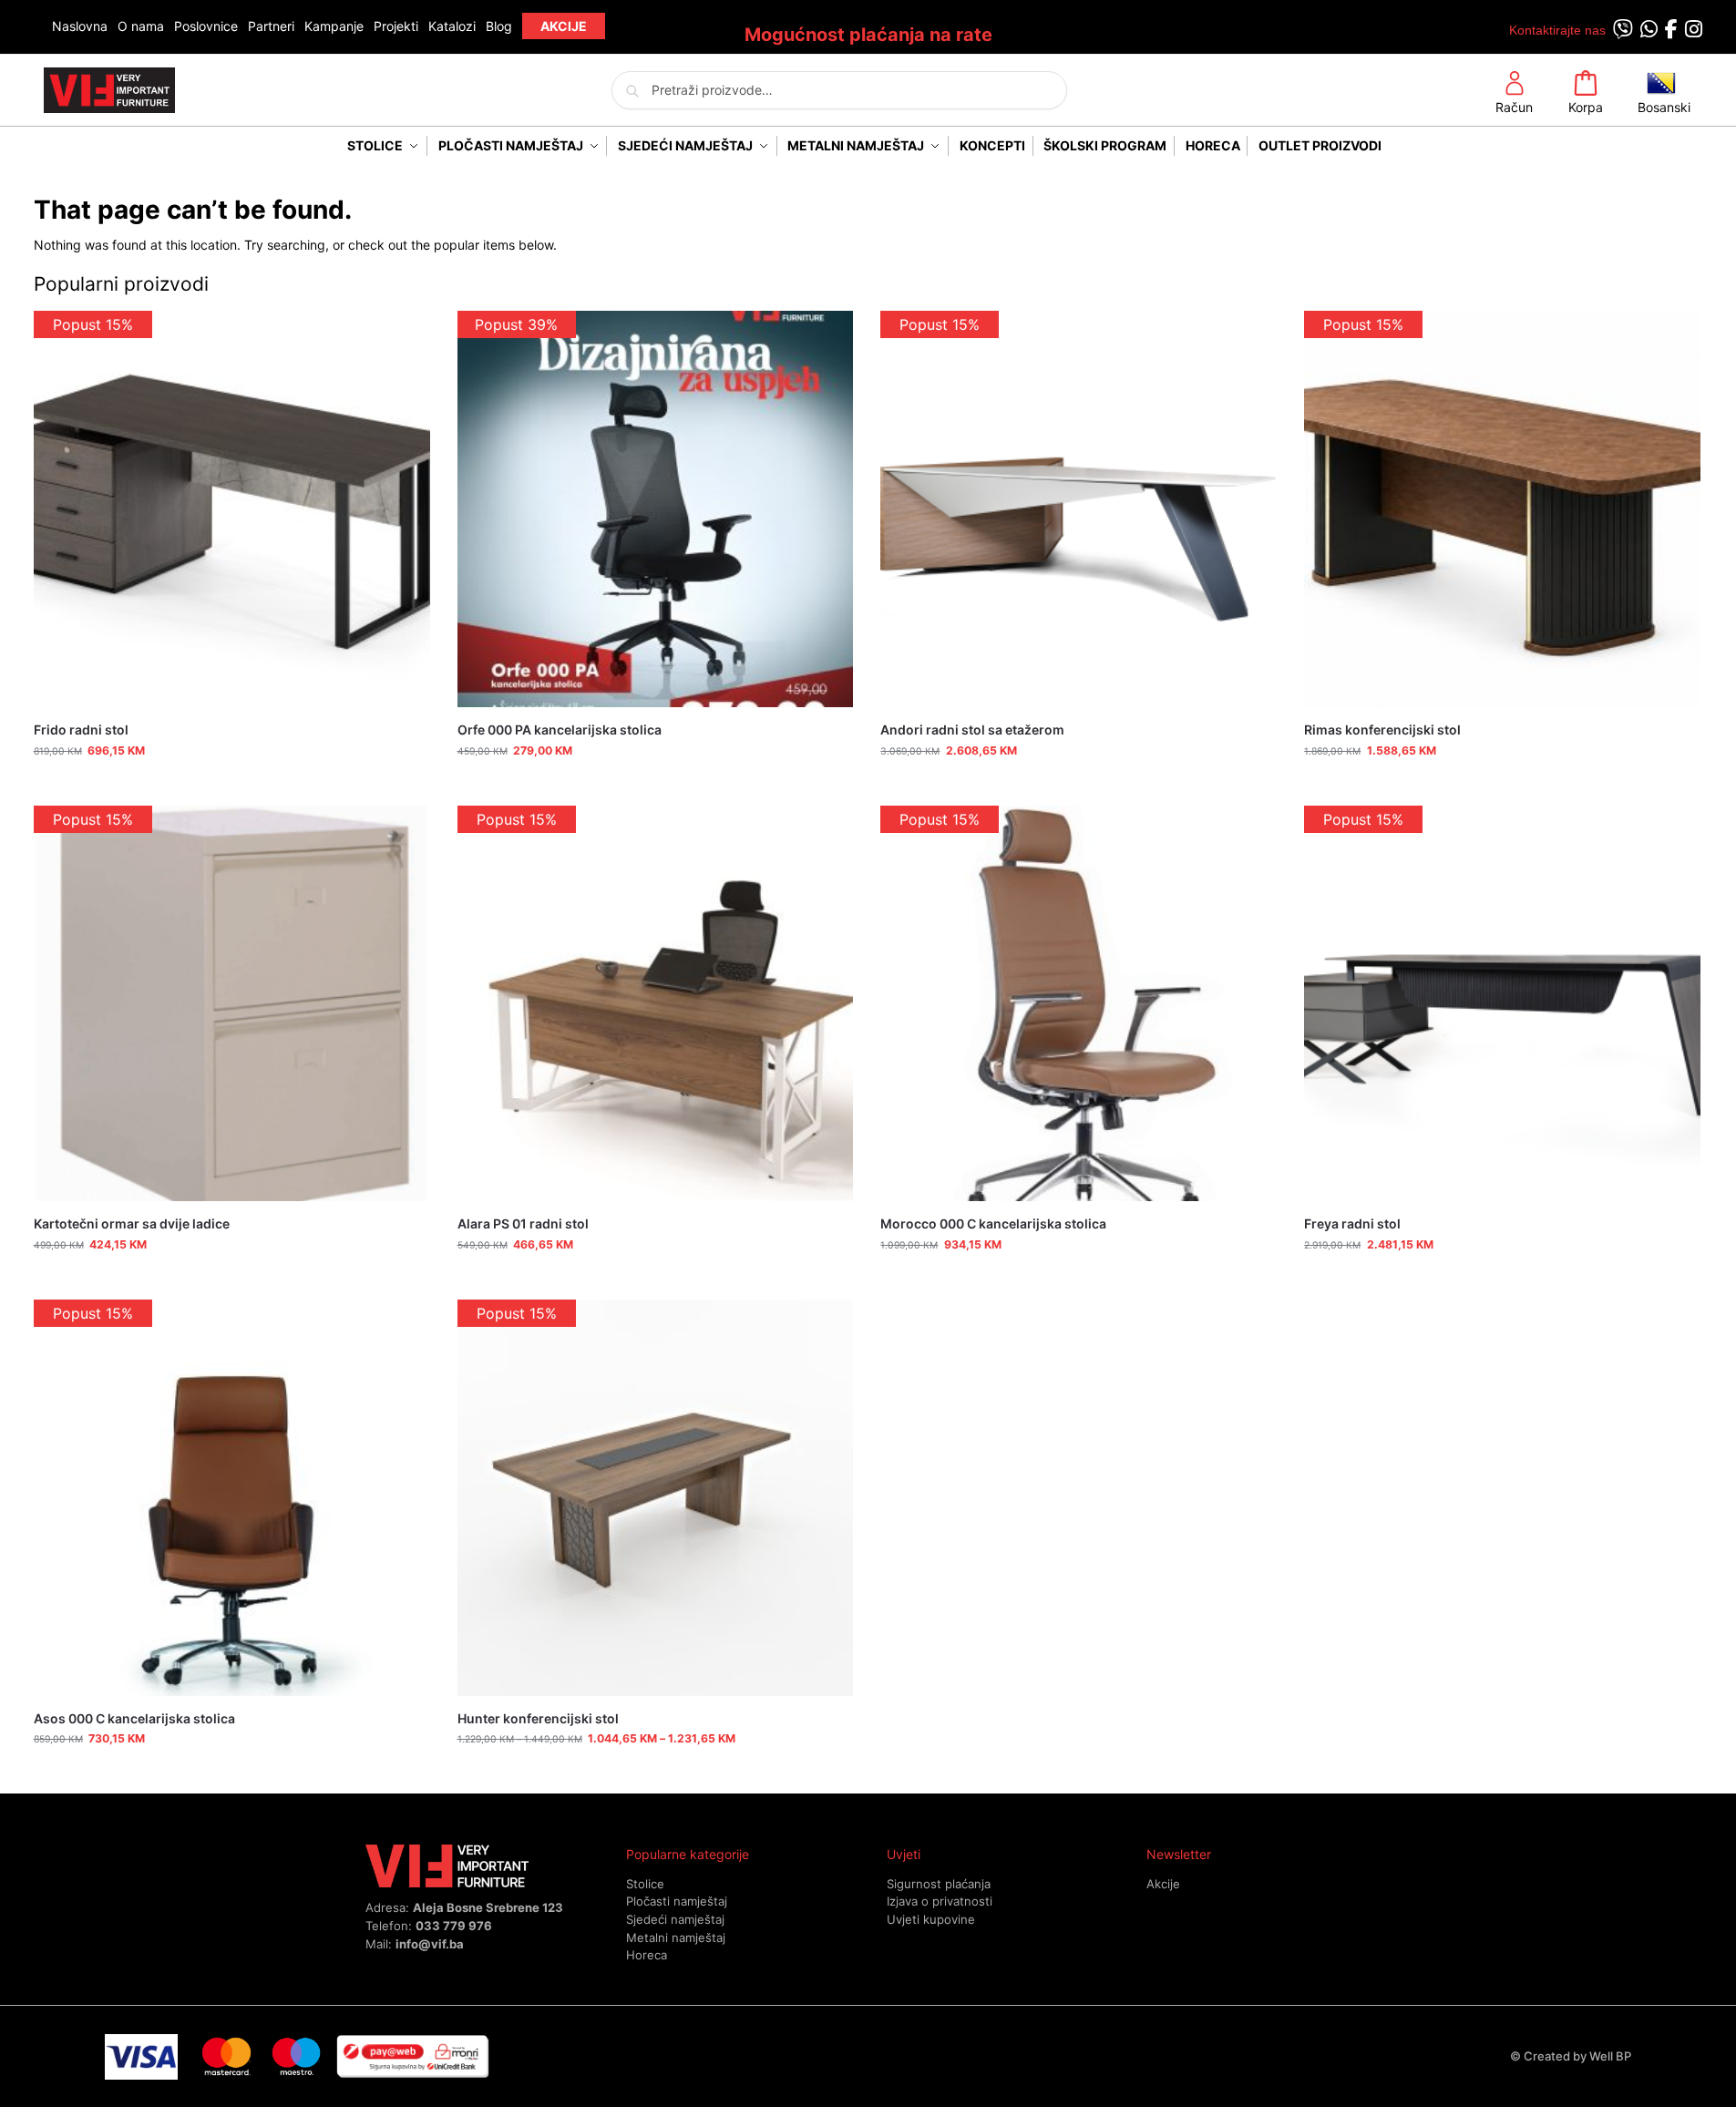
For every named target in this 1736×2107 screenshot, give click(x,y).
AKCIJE (564, 26)
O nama (141, 26)
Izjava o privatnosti (940, 1901)
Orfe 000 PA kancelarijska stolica (560, 730)
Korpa (1586, 107)
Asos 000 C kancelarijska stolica (134, 1718)
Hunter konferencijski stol (538, 1718)
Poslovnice (206, 26)
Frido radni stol (81, 730)
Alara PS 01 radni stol (523, 1223)
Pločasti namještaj (677, 1901)
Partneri (271, 26)
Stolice (645, 1884)
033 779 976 (454, 1926)
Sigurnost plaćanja (939, 1884)
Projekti (396, 26)
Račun (1514, 107)
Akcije (1163, 1884)
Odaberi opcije (655, 1775)
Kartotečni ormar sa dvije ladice (132, 1223)
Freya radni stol (1352, 1223)
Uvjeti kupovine (931, 1919)
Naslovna (80, 26)
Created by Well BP (1577, 2056)
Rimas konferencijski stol (1382, 730)
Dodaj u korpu (232, 787)
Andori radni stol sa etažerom (972, 730)
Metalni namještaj (676, 1937)
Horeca (647, 1955)
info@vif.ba (430, 1944)
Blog (499, 26)
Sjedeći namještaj (675, 1919)
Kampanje (334, 26)
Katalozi (452, 26)
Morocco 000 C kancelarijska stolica (993, 1223)
